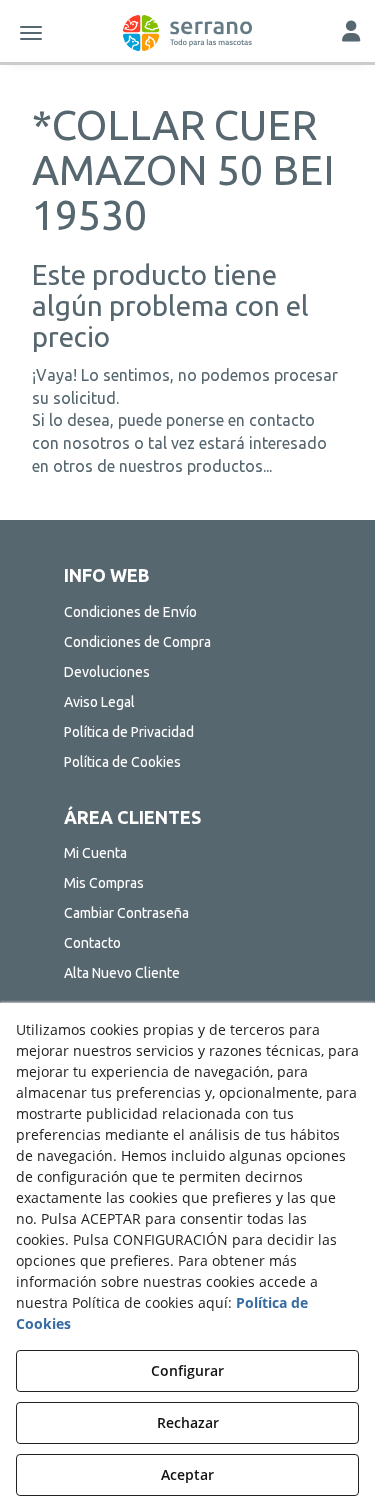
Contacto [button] (92, 943)
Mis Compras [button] (104, 883)
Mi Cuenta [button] (95, 853)
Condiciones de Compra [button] (137, 642)
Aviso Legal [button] (99, 702)
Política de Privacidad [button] (129, 732)
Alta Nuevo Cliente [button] (122, 973)
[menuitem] (188, 612)
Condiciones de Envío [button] (130, 612)
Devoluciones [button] (107, 672)
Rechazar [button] (188, 1422)
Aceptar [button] (187, 1474)
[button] (187, 33)
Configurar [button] (187, 1370)
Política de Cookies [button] (122, 762)
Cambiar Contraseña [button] (126, 913)
